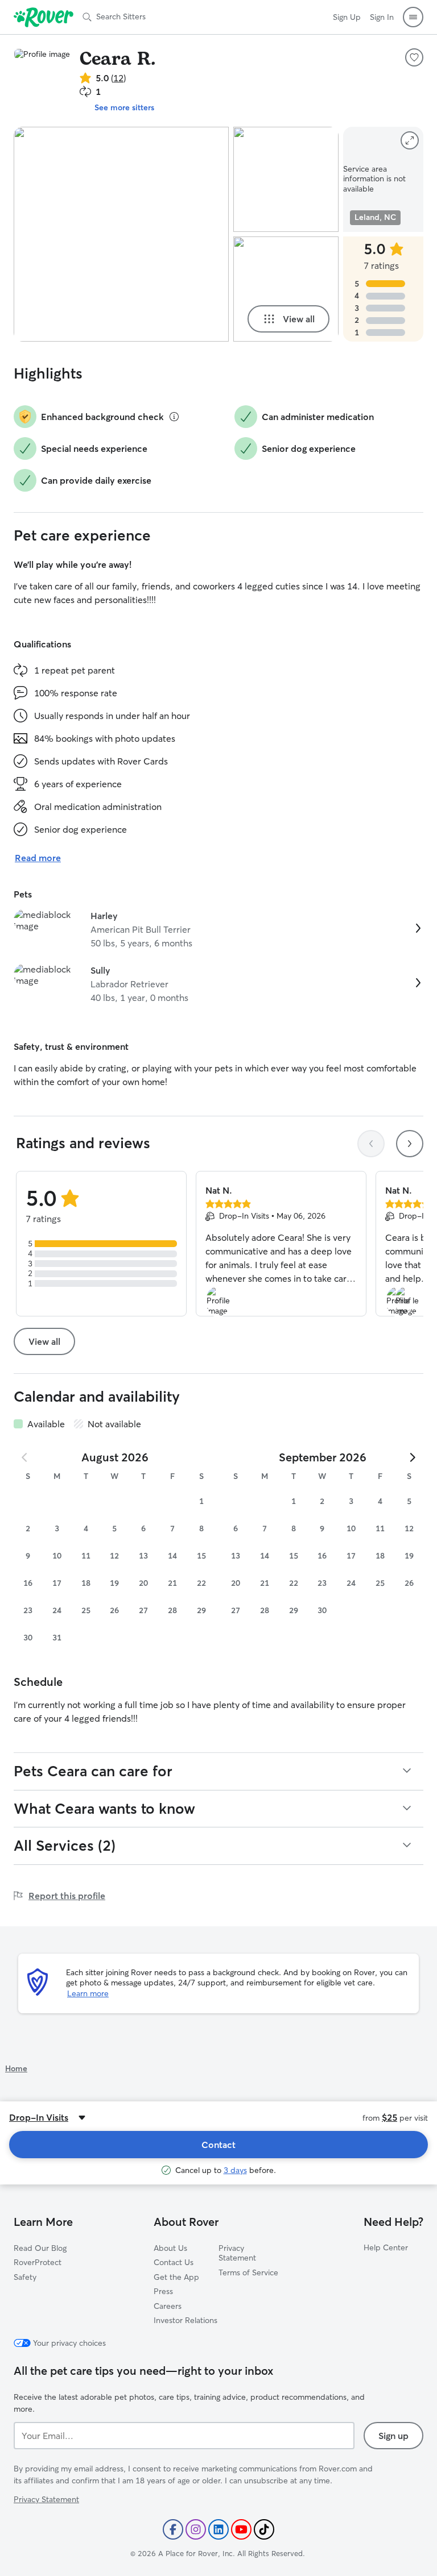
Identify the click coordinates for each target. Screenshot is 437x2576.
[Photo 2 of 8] (286, 179)
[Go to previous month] (25, 1457)
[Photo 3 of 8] (286, 289)
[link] (218, 929)
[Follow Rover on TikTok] (264, 2529)
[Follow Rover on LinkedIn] (218, 2529)
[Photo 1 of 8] (121, 234)
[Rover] (44, 17)
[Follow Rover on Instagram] (196, 2529)
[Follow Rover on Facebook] (173, 2529)
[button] (413, 17)
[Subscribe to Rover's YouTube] (241, 2529)
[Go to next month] (412, 1457)
